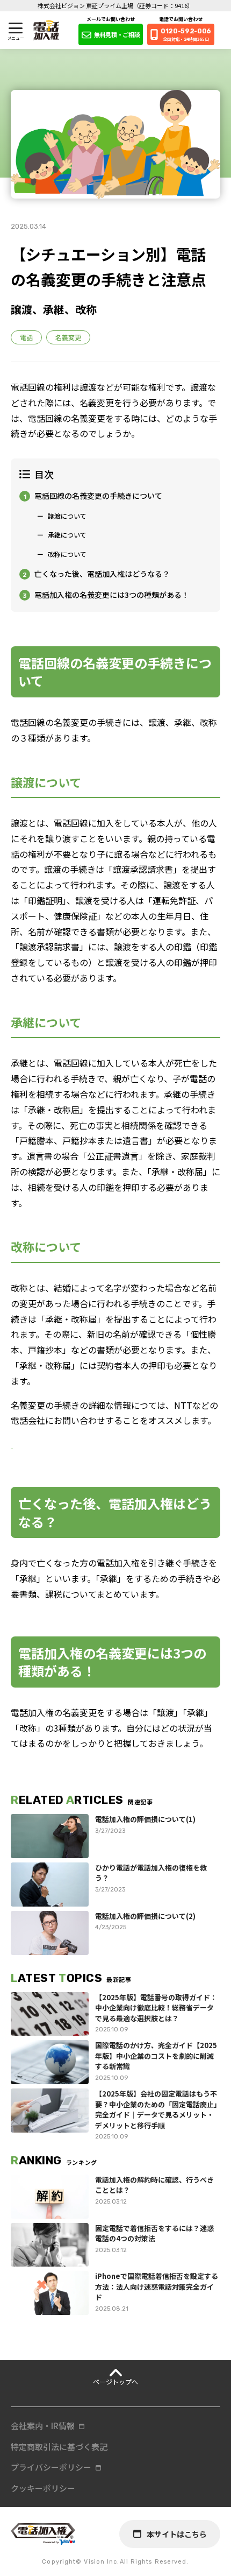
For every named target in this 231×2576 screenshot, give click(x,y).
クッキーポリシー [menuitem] (43, 2488)
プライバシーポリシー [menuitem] (51, 2467)
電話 (26, 337)
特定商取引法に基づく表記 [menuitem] (59, 2447)
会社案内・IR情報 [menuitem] (43, 2426)
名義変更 (68, 337)
